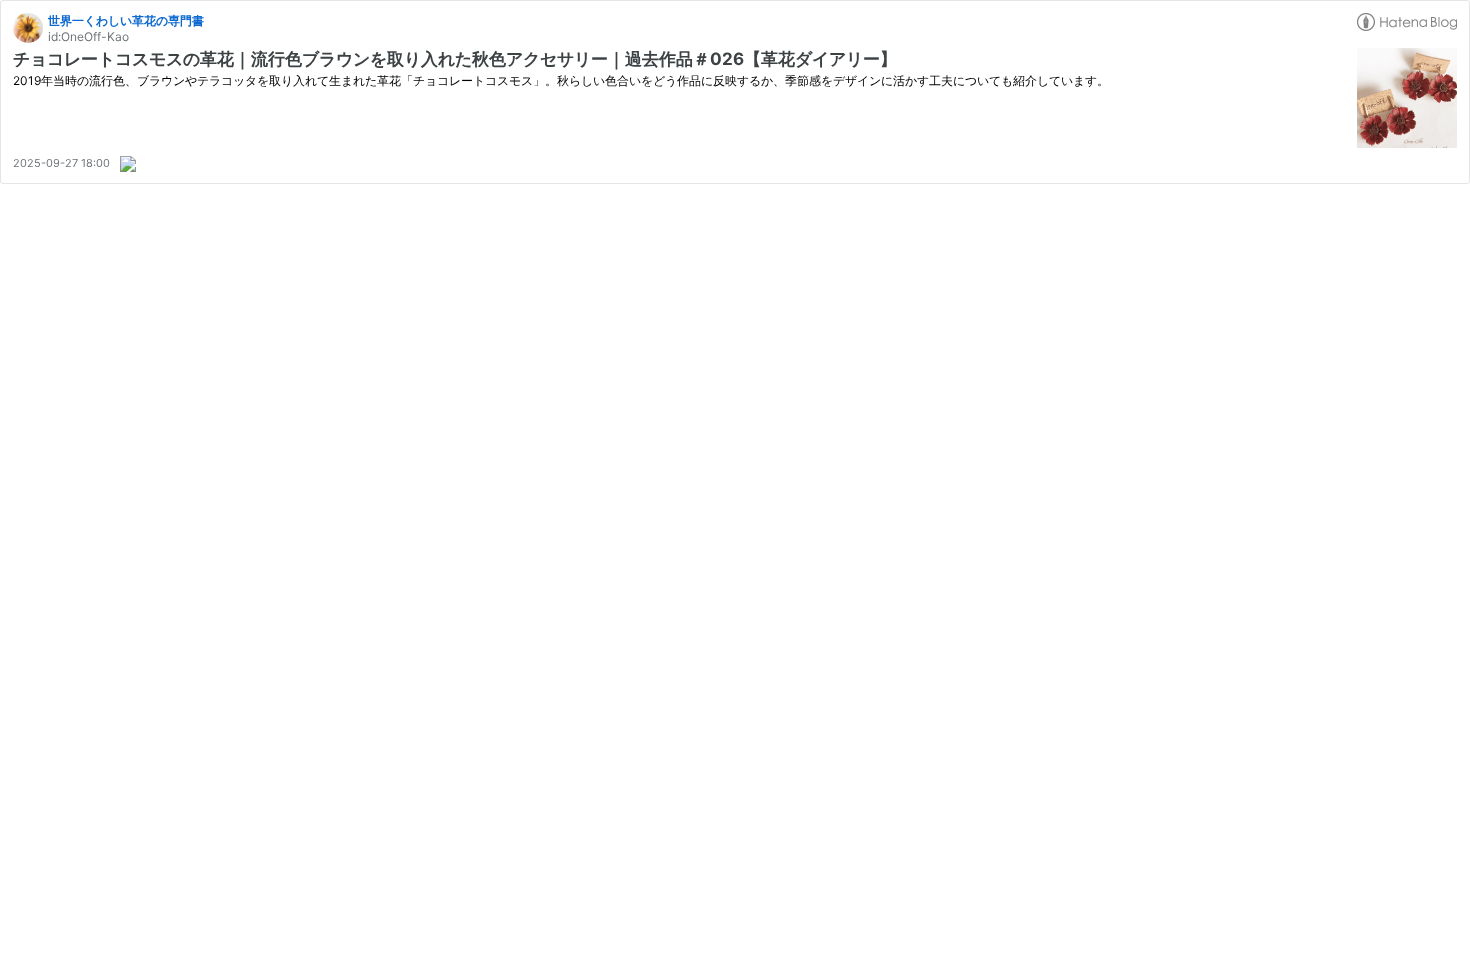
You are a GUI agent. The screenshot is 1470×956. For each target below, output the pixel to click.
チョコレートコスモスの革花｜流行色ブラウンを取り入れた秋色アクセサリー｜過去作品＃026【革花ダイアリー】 (455, 59)
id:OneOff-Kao (88, 36)
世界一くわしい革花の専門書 (126, 20)
